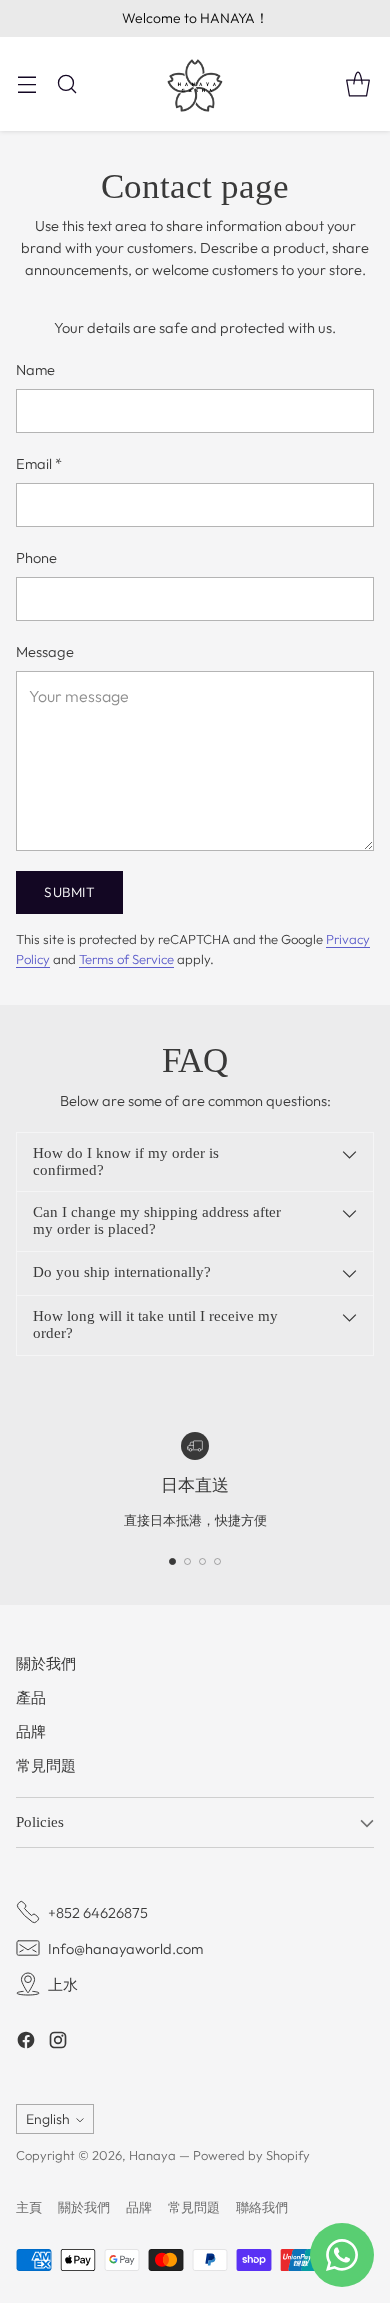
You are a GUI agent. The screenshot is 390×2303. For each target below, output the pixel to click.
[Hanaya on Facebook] (26, 2043)
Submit (69, 892)
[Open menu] (26, 83)
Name (35, 369)
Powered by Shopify (251, 2155)
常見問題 (46, 1765)
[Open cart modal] (357, 83)
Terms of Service (126, 959)
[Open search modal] (66, 83)
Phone (36, 557)
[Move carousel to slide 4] (217, 1561)
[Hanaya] (195, 84)
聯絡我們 (262, 2207)
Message (45, 651)
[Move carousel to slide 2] (187, 1561)
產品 (31, 1697)
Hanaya (152, 2155)
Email (39, 463)
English (48, 2119)
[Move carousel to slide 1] (172, 1561)
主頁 (29, 2207)
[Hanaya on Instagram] (58, 2043)
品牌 (31, 1731)
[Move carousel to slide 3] (202, 1561)
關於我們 (46, 1663)
